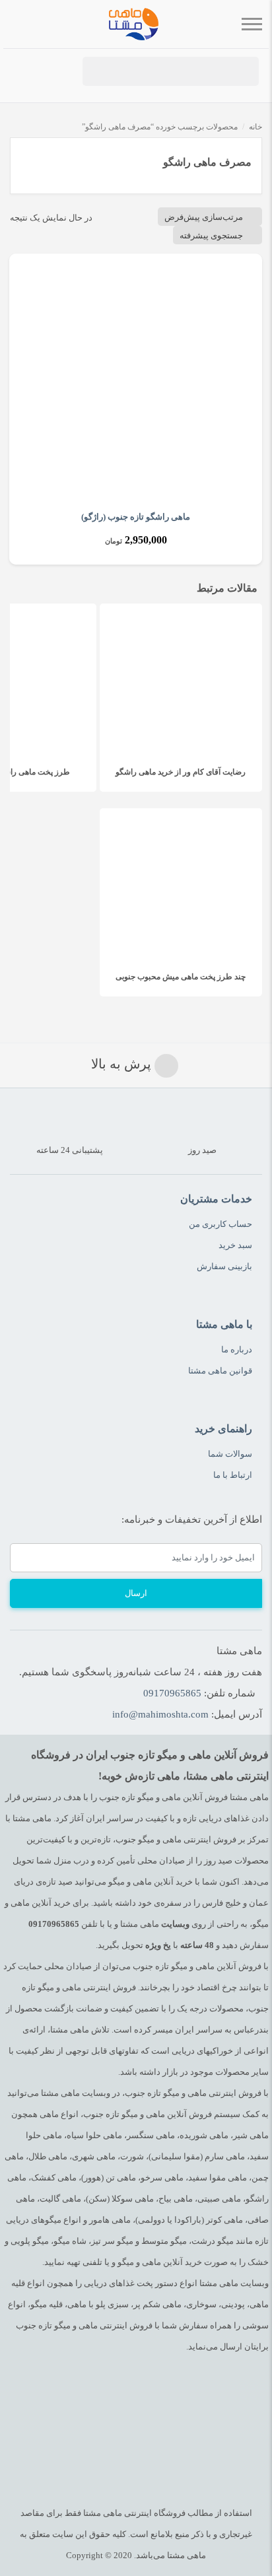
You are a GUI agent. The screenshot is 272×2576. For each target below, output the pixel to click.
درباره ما (237, 1349)
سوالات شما (230, 1454)
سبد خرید (235, 1245)
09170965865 (172, 1693)
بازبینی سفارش (224, 1266)
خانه (255, 127)
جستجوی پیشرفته (211, 235)
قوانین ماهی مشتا (220, 1371)
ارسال (136, 1593)
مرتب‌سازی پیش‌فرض (204, 217)
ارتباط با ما (233, 1475)
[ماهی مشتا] (134, 24)
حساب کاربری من (221, 1224)
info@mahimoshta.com (160, 1714)
